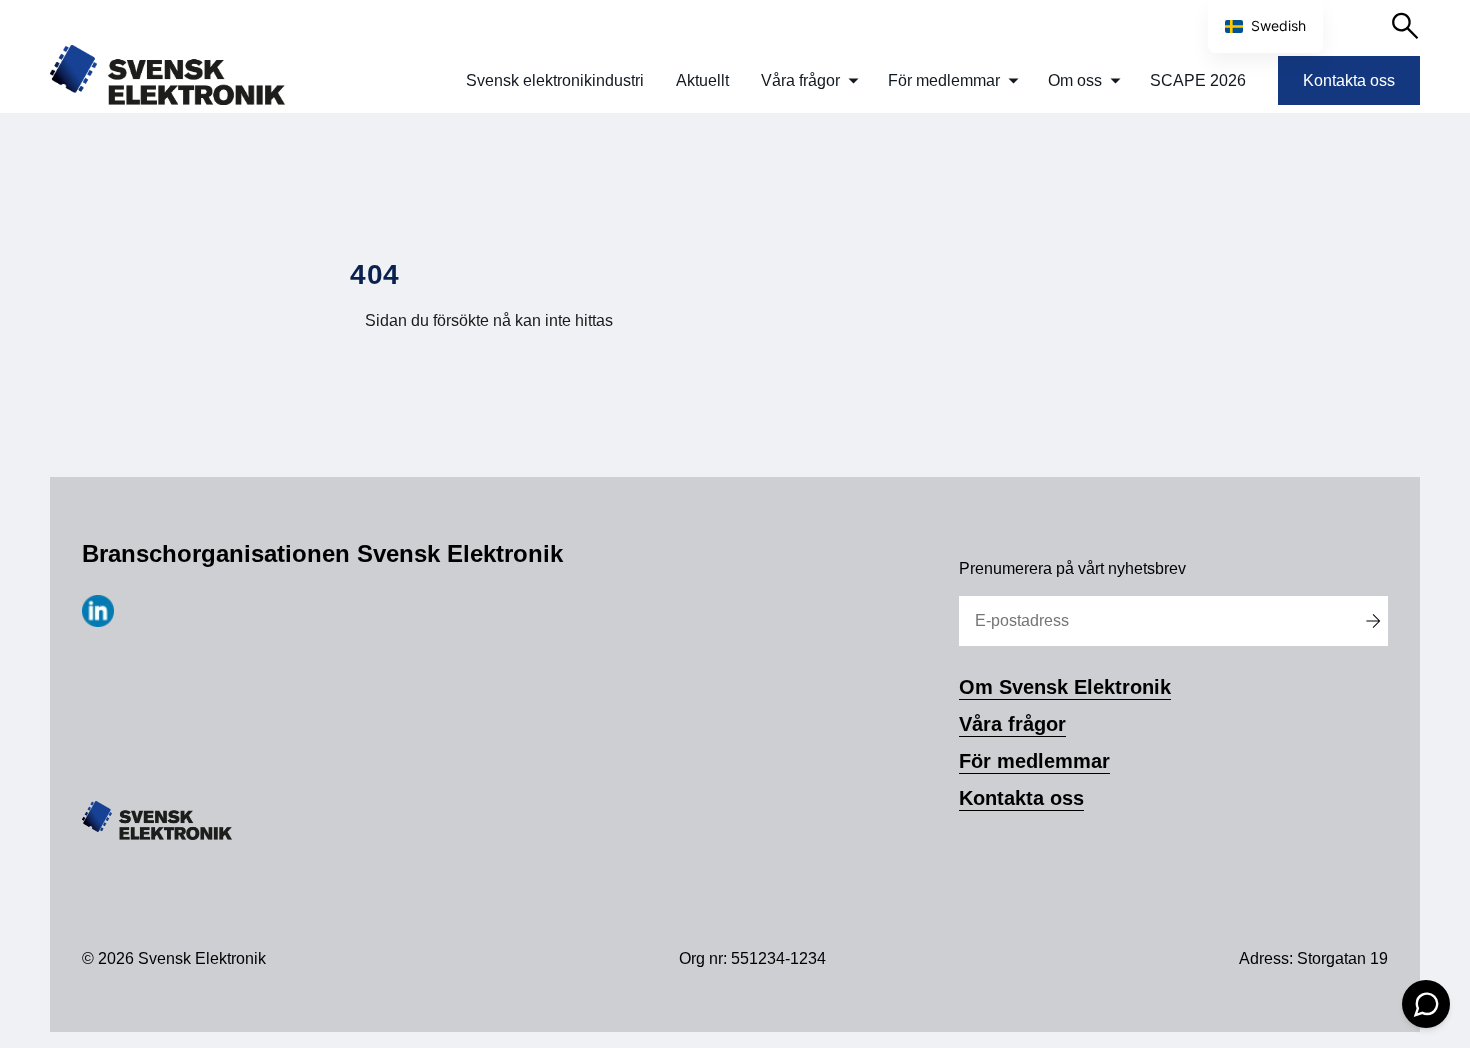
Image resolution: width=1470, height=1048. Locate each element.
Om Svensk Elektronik (1065, 687)
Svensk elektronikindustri (555, 80)
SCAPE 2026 (1198, 80)
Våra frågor (800, 80)
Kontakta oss (1349, 80)
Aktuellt (702, 80)
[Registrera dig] (1373, 621)
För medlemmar (944, 80)
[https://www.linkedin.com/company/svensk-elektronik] (98, 621)
